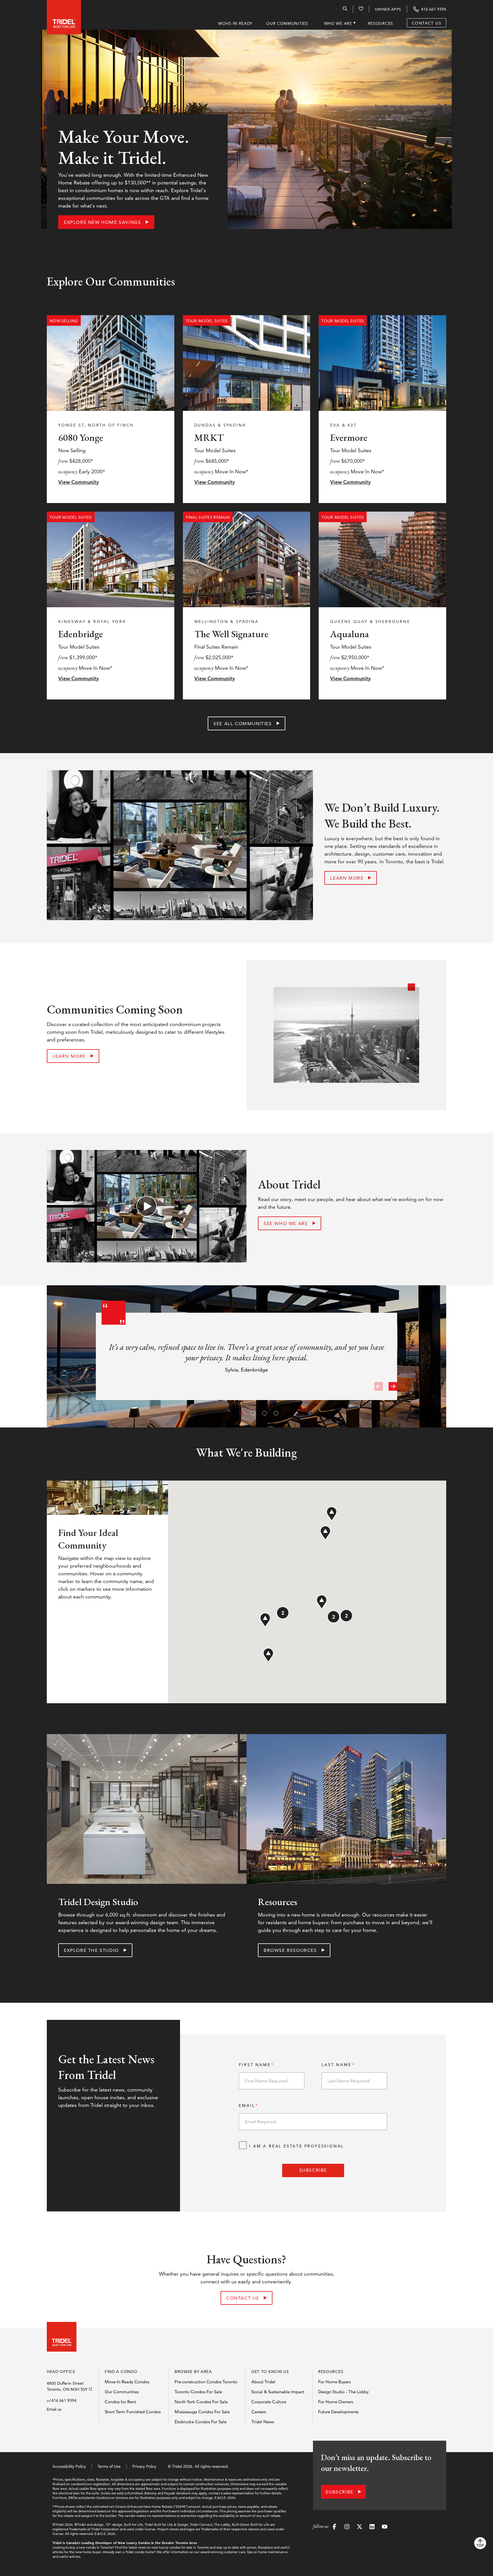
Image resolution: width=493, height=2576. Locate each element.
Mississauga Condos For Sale (202, 2412)
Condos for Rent (120, 2402)
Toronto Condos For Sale (198, 2392)
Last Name (336, 2065)
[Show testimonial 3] (264, 1412)
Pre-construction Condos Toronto (206, 2382)
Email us (54, 2409)
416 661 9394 (64, 2400)
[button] (325, 1533)
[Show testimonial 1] (241, 1412)
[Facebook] (334, 2527)
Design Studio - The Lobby (343, 2392)
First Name (255, 2065)
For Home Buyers (334, 2382)
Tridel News (263, 2422)
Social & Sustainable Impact (278, 2392)
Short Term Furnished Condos (133, 2412)
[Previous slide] (379, 1386)
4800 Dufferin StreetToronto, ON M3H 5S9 (67, 2386)
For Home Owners (336, 2402)
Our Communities (122, 2392)
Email (247, 2106)
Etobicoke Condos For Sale (201, 2422)
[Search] (345, 10)
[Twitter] (359, 2527)
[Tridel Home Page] (58, 15)
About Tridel (263, 2382)
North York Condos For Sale (201, 2402)
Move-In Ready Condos (127, 2382)
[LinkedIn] (372, 2527)
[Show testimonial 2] (252, 1412)
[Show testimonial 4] (275, 1412)
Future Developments (338, 2412)
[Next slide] (393, 1386)
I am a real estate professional (296, 2146)
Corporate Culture (269, 2402)
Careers (259, 2412)
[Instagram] (347, 2527)
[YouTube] (385, 2527)
